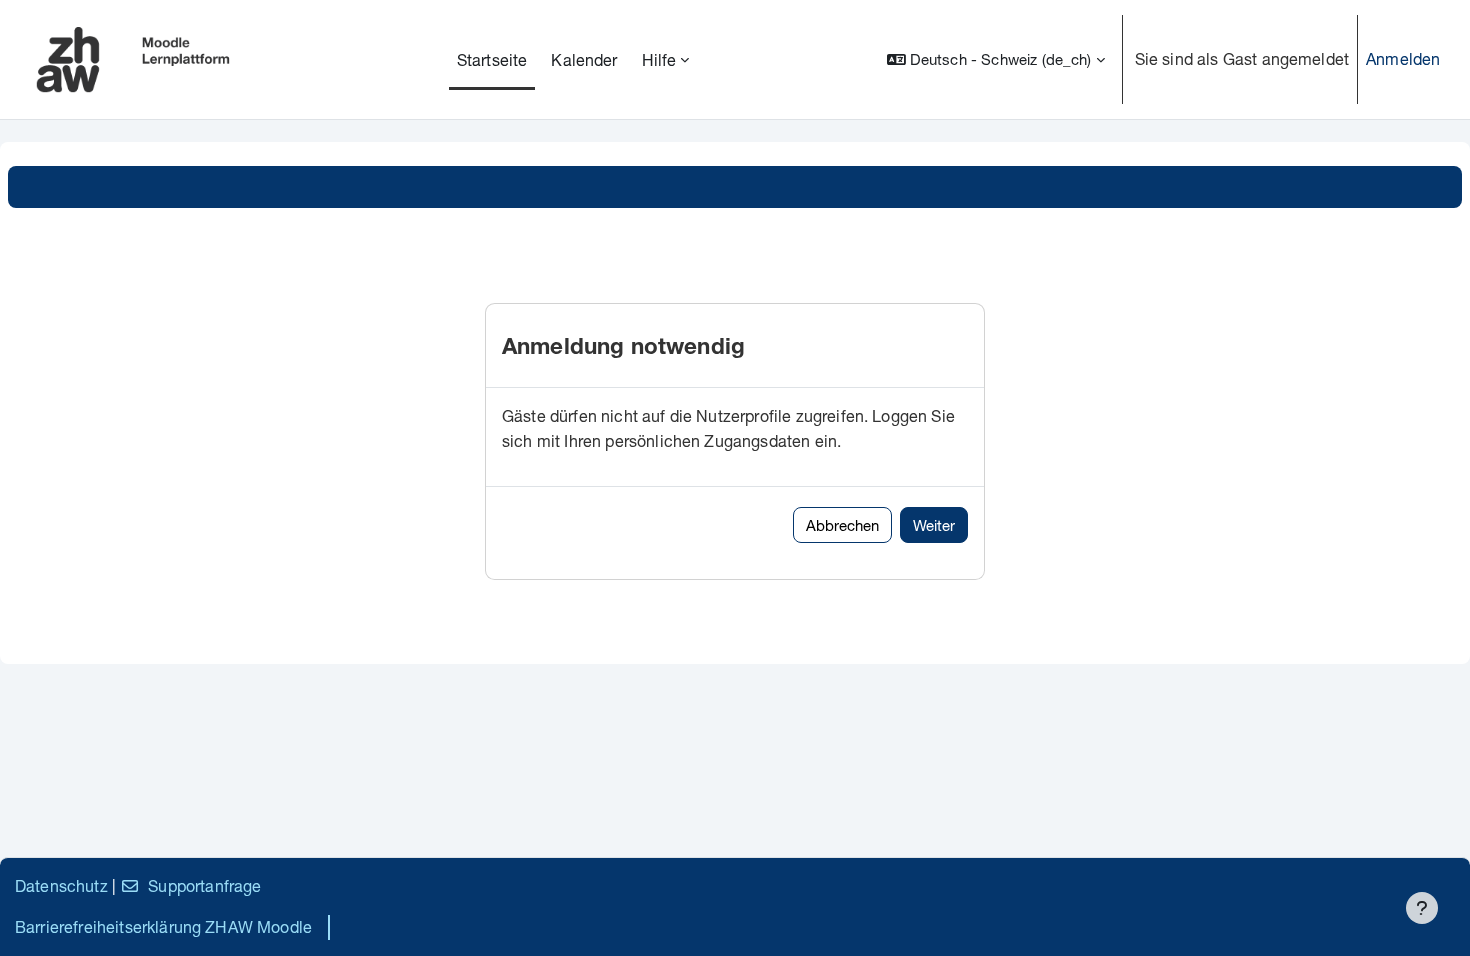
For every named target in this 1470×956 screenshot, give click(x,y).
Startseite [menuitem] (492, 59)
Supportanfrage (204, 885)
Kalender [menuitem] (584, 59)
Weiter (934, 525)
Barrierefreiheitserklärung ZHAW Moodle (163, 926)
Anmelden (1403, 58)
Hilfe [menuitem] (659, 59)
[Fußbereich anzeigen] (1422, 908)
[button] (996, 59)
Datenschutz (61, 885)
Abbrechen (842, 525)
